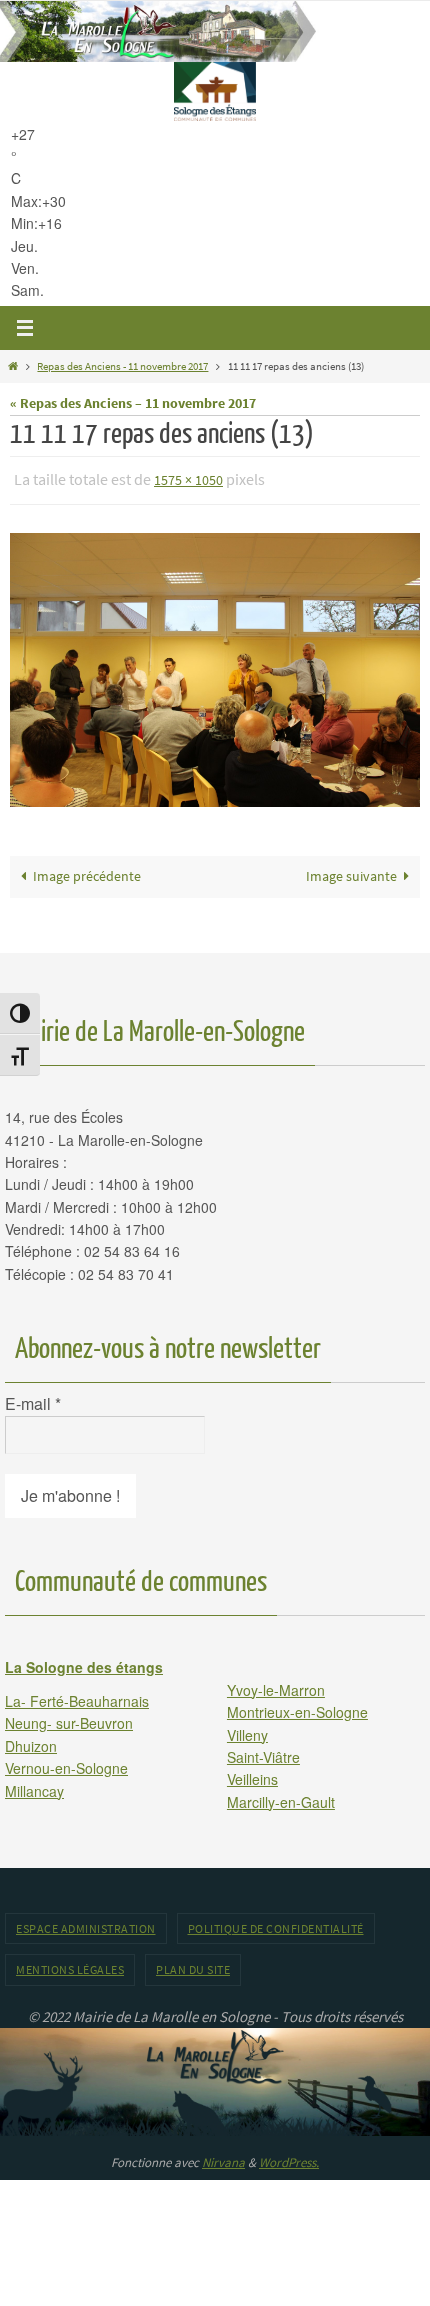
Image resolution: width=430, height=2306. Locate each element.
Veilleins (252, 1775)
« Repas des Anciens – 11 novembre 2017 (133, 403)
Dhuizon (31, 1741)
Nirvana (223, 2157)
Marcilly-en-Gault (281, 1797)
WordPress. (289, 2157)
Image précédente (87, 872)
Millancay (34, 1786)
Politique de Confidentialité (276, 1924)
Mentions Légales (70, 1965)
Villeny (247, 1730)
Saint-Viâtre (263, 1752)
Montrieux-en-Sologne (297, 1708)
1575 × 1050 (188, 479)
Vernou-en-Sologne (66, 1764)
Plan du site (193, 1965)
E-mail (33, 1400)
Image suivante (351, 872)
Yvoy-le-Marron (276, 1685)
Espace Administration (86, 1924)
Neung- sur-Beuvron (69, 1719)
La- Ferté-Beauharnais (77, 1696)
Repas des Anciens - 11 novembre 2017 (122, 366)
